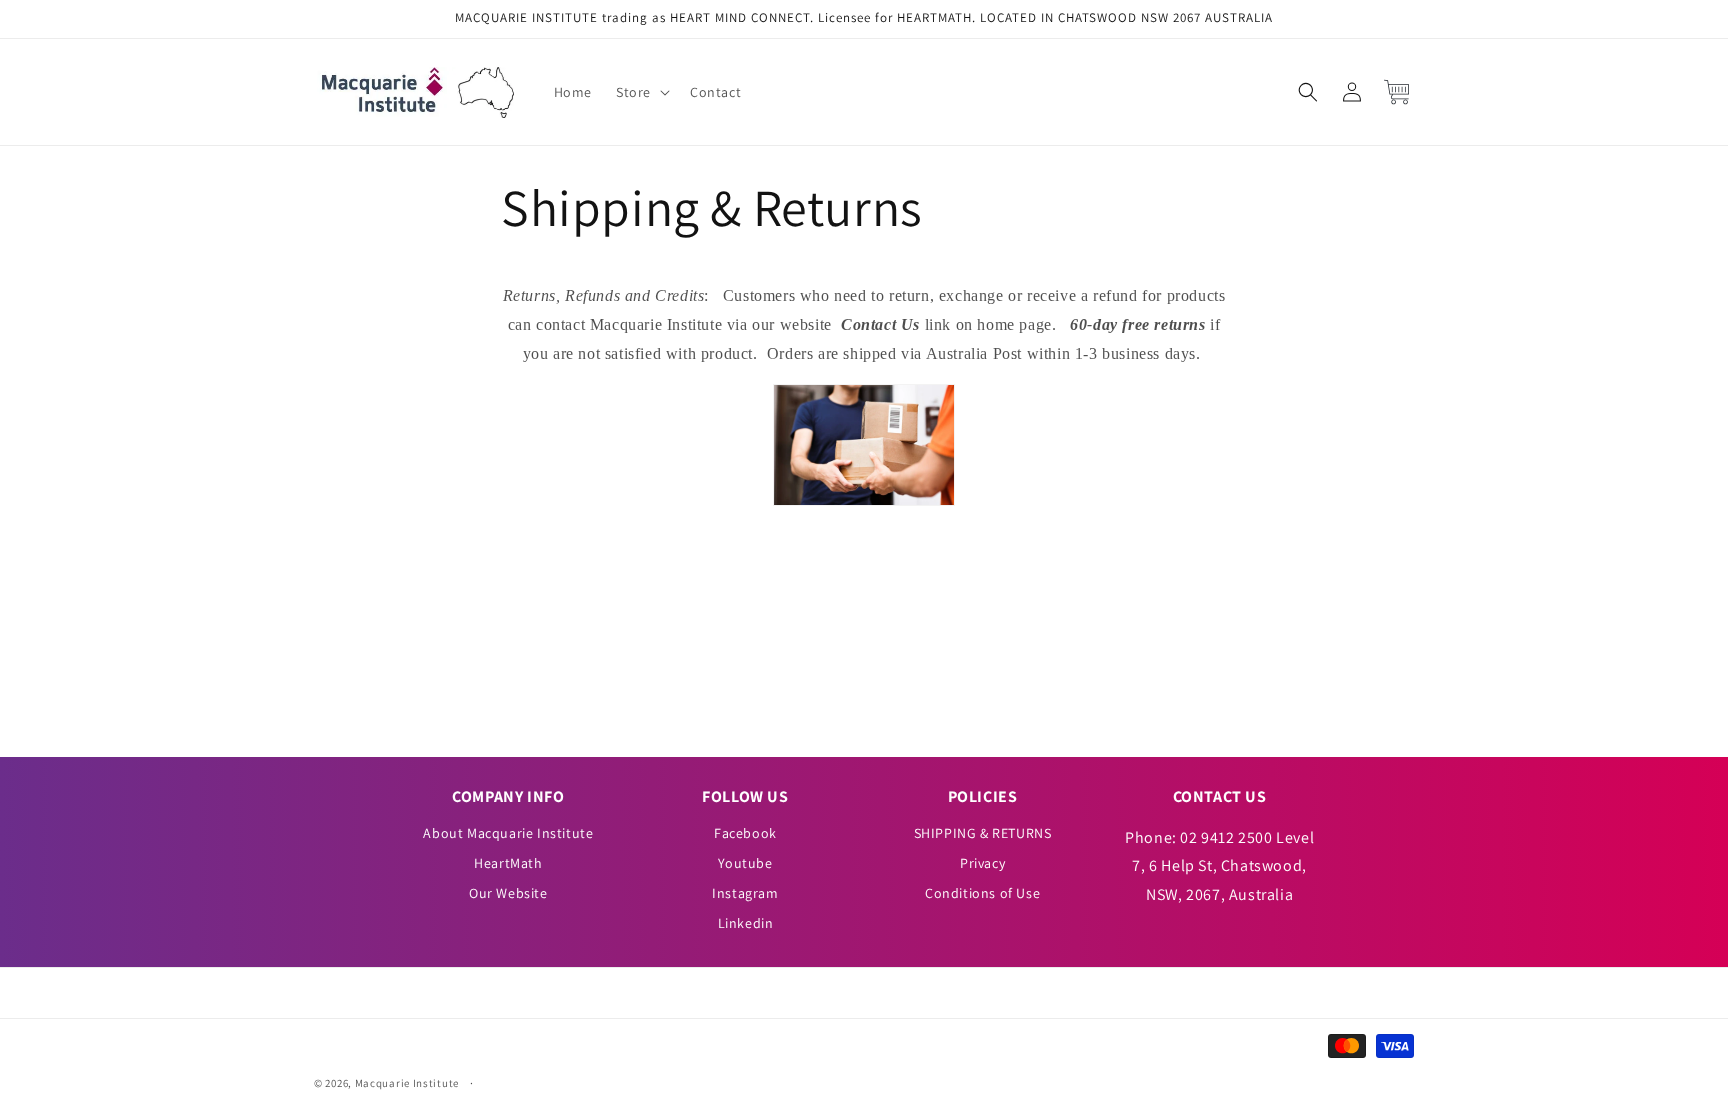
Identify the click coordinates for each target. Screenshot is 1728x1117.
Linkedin (746, 923)
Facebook (745, 833)
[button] (641, 92)
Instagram (745, 893)
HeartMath (508, 863)
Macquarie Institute (407, 1083)
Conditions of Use (982, 893)
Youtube (745, 863)
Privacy (982, 863)
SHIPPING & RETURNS (983, 833)
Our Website (508, 893)
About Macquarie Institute (508, 833)
